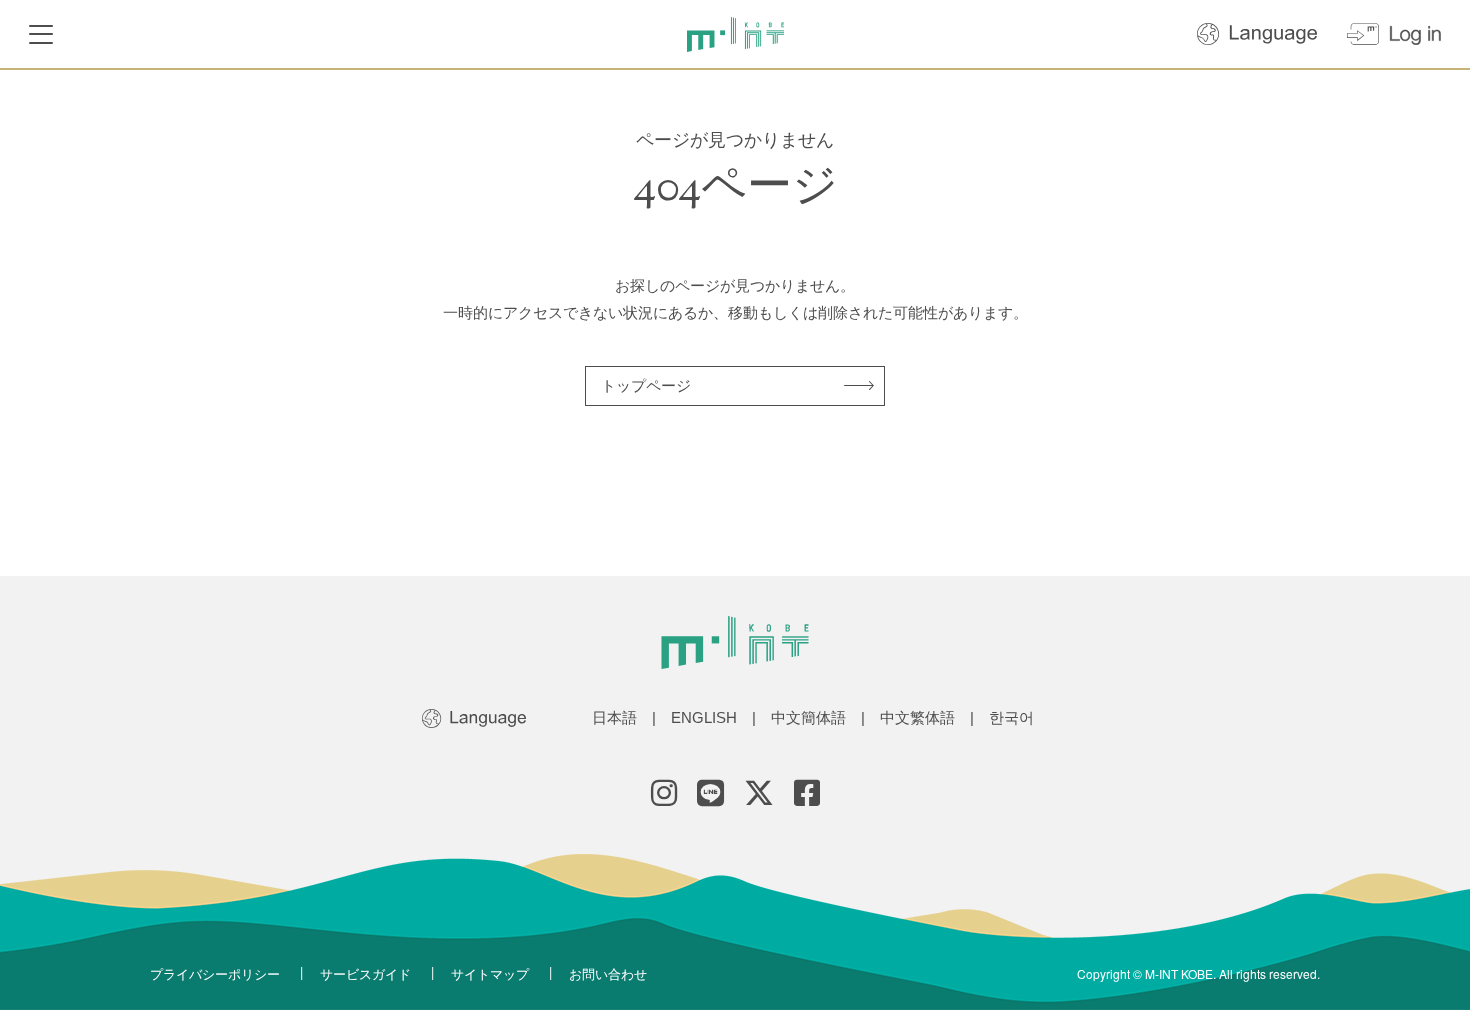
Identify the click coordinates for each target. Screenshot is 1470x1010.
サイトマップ (490, 973)
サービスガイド (365, 973)
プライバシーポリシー (215, 973)
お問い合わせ (608, 973)
